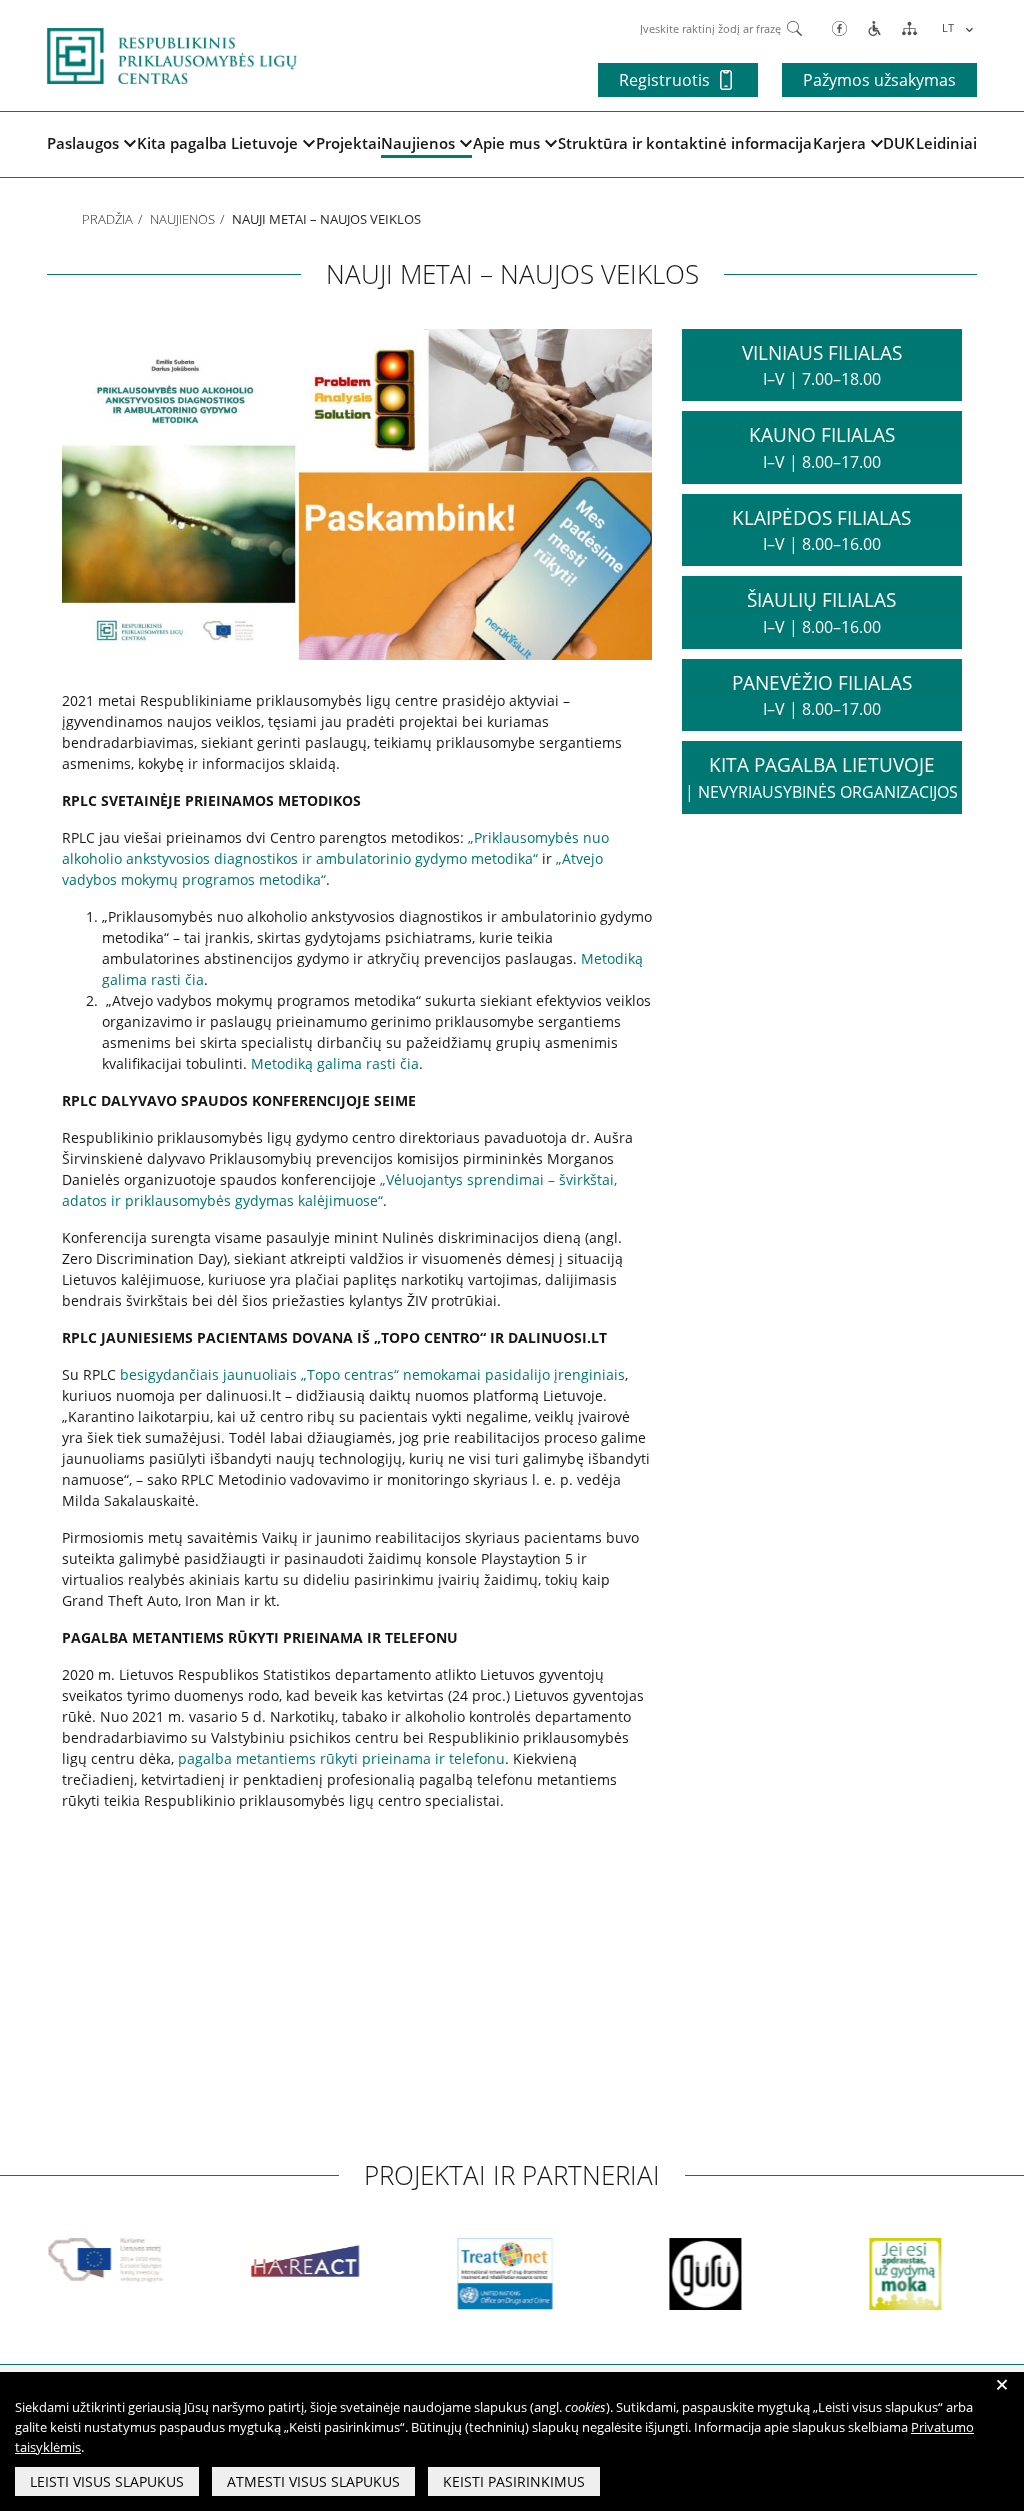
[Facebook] (839, 27)
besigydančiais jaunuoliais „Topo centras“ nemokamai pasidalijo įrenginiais (372, 1374)
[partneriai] (72, 2260)
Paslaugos (83, 143)
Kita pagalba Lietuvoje (217, 143)
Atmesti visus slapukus (313, 2481)
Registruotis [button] (664, 80)
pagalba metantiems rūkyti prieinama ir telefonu (341, 1758)
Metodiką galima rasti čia (335, 1063)
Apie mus (506, 143)
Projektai (348, 143)
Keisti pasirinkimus (514, 2481)
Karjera (839, 143)
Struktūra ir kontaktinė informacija (685, 143)
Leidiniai (946, 143)
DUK (899, 143)
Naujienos (418, 143)
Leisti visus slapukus (107, 2481)
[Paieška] (794, 27)
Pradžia (107, 219)
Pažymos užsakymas (879, 80)
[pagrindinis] (172, 54)
